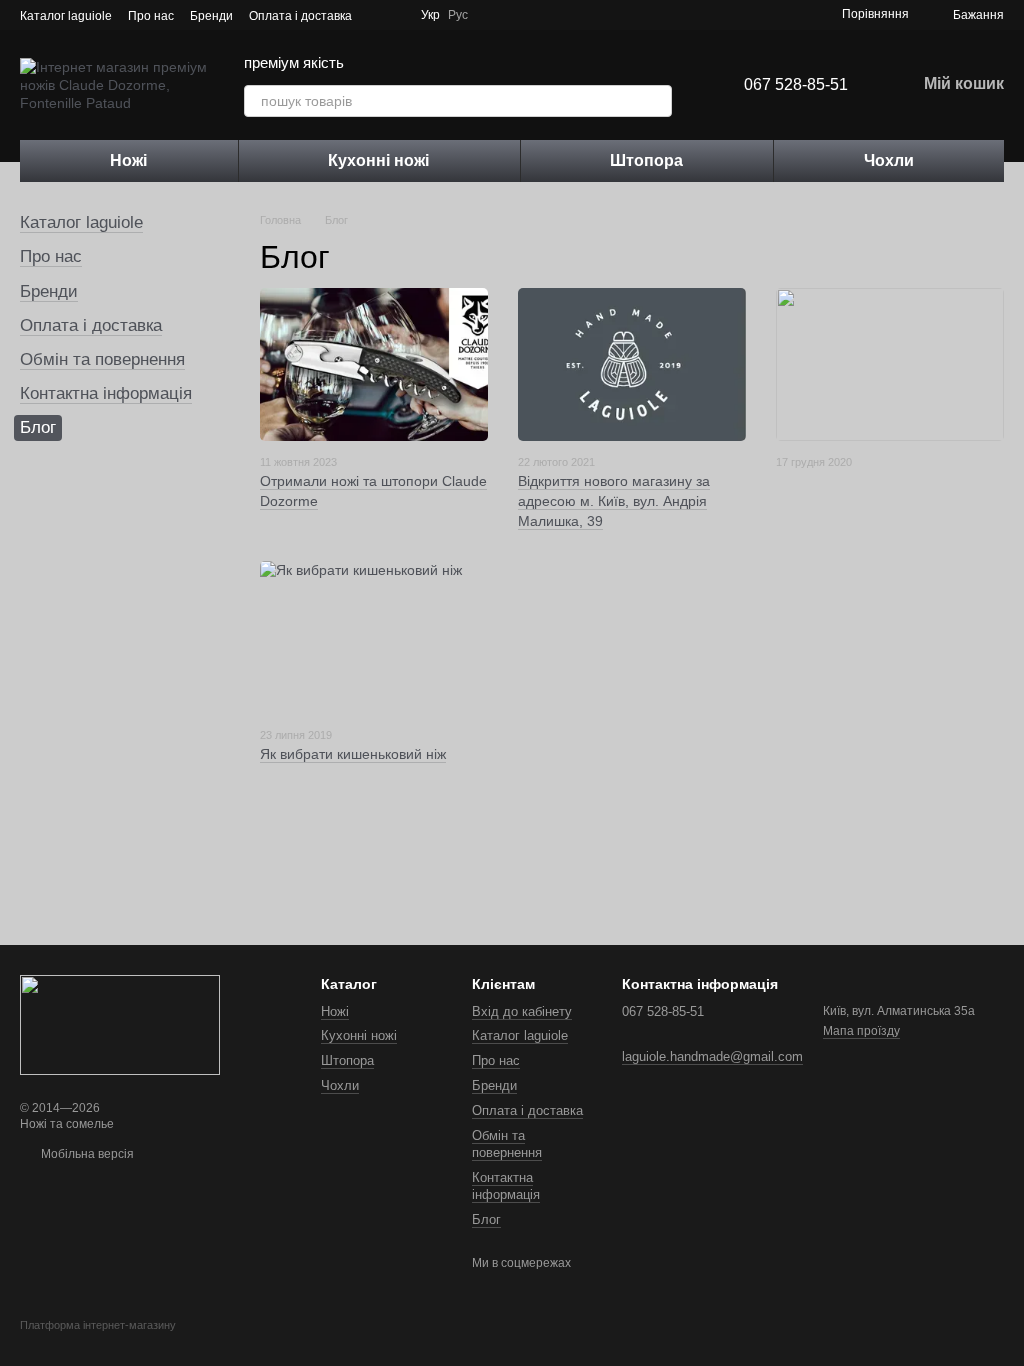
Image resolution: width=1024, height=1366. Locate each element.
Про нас (151, 16)
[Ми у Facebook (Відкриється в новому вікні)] (500, 15)
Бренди (211, 16)
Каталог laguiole (66, 16)
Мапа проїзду (861, 1031)
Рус (458, 15)
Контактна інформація (106, 393)
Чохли (889, 160)
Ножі (128, 160)
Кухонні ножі (378, 160)
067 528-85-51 (796, 84)
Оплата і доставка (300, 16)
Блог (486, 1219)
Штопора (646, 160)
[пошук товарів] (656, 101)
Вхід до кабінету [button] (522, 1011)
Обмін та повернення (102, 359)
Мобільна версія (86, 1154)
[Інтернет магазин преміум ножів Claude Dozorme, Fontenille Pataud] (120, 1024)
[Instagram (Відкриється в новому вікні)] (524, 15)
